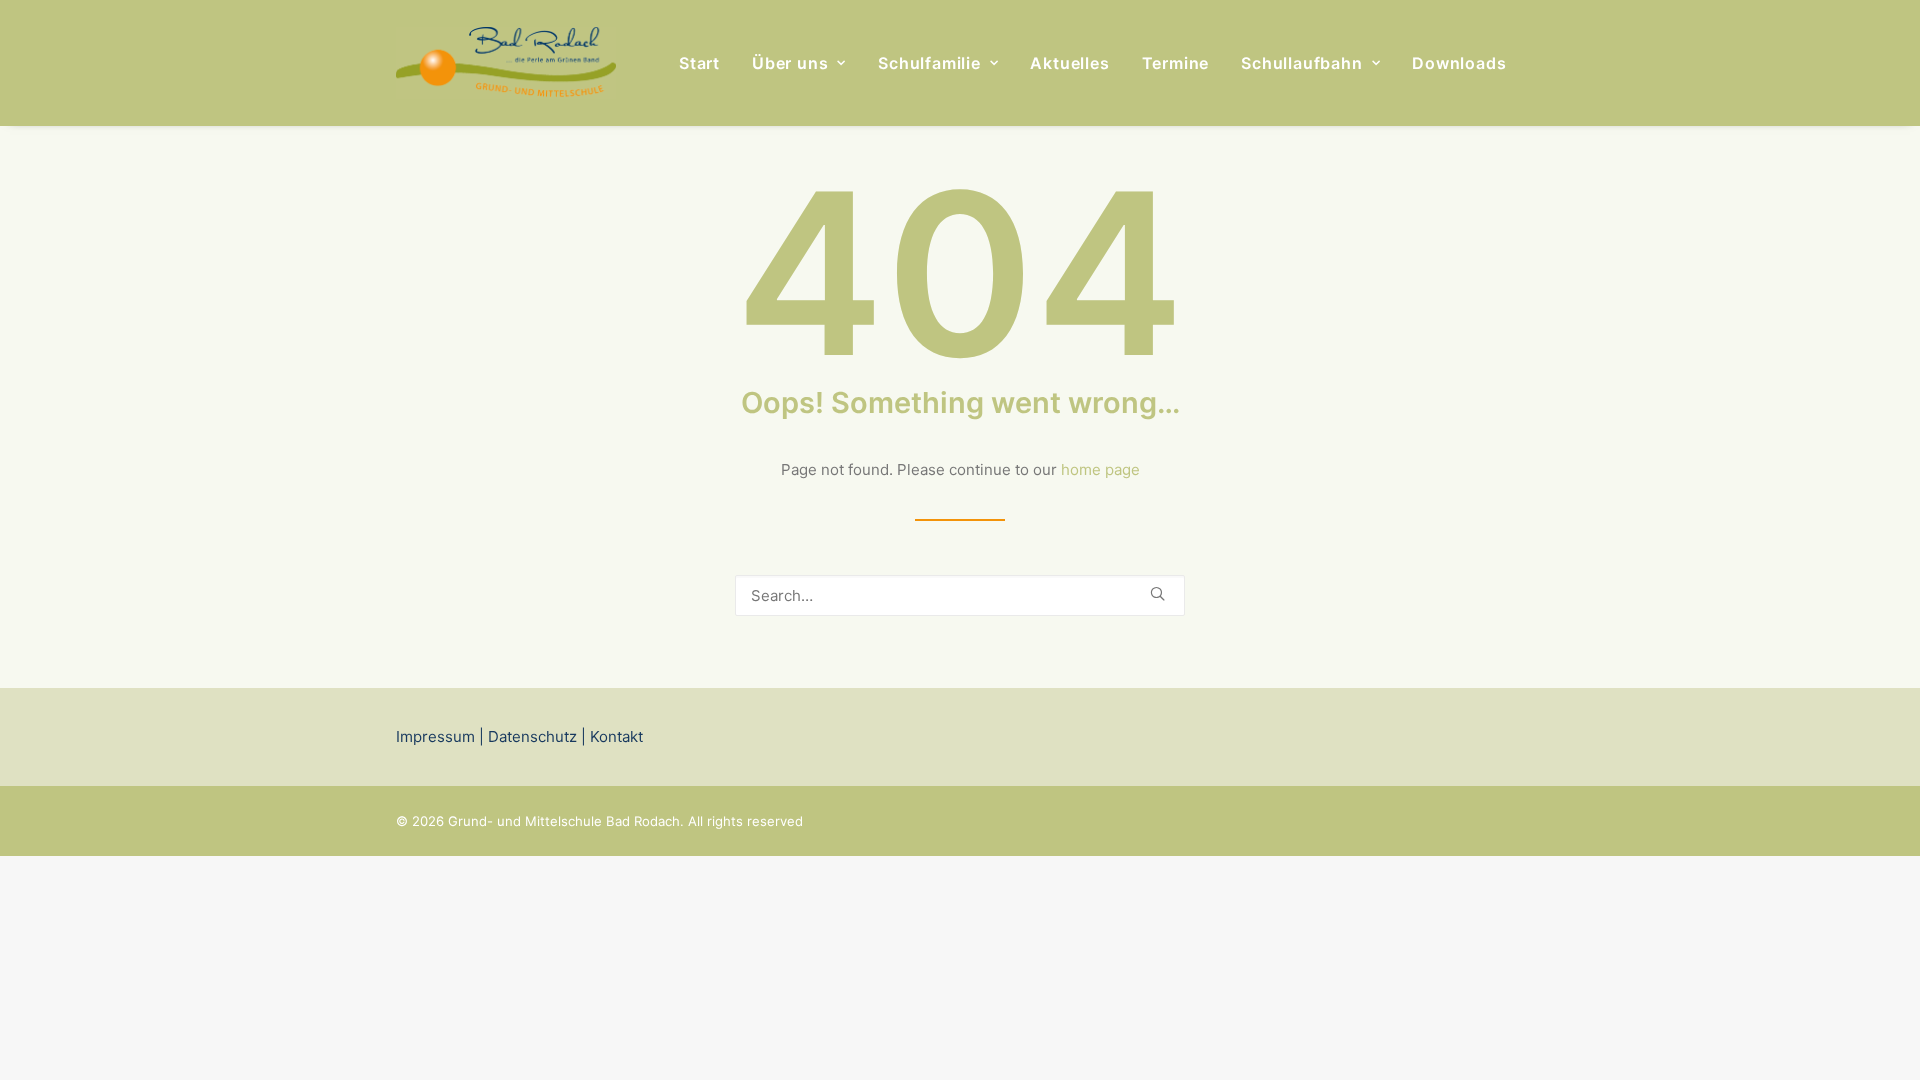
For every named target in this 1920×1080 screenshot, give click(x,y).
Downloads (1459, 63)
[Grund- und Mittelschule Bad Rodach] (506, 63)
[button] (1157, 593)
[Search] (960, 595)
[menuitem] (699, 63)
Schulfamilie (929, 63)
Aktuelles (1069, 63)
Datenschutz (532, 736)
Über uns (790, 63)
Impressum (435, 736)
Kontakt (614, 736)
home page (1100, 469)
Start (699, 63)
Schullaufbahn (1301, 63)
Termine (1176, 63)
